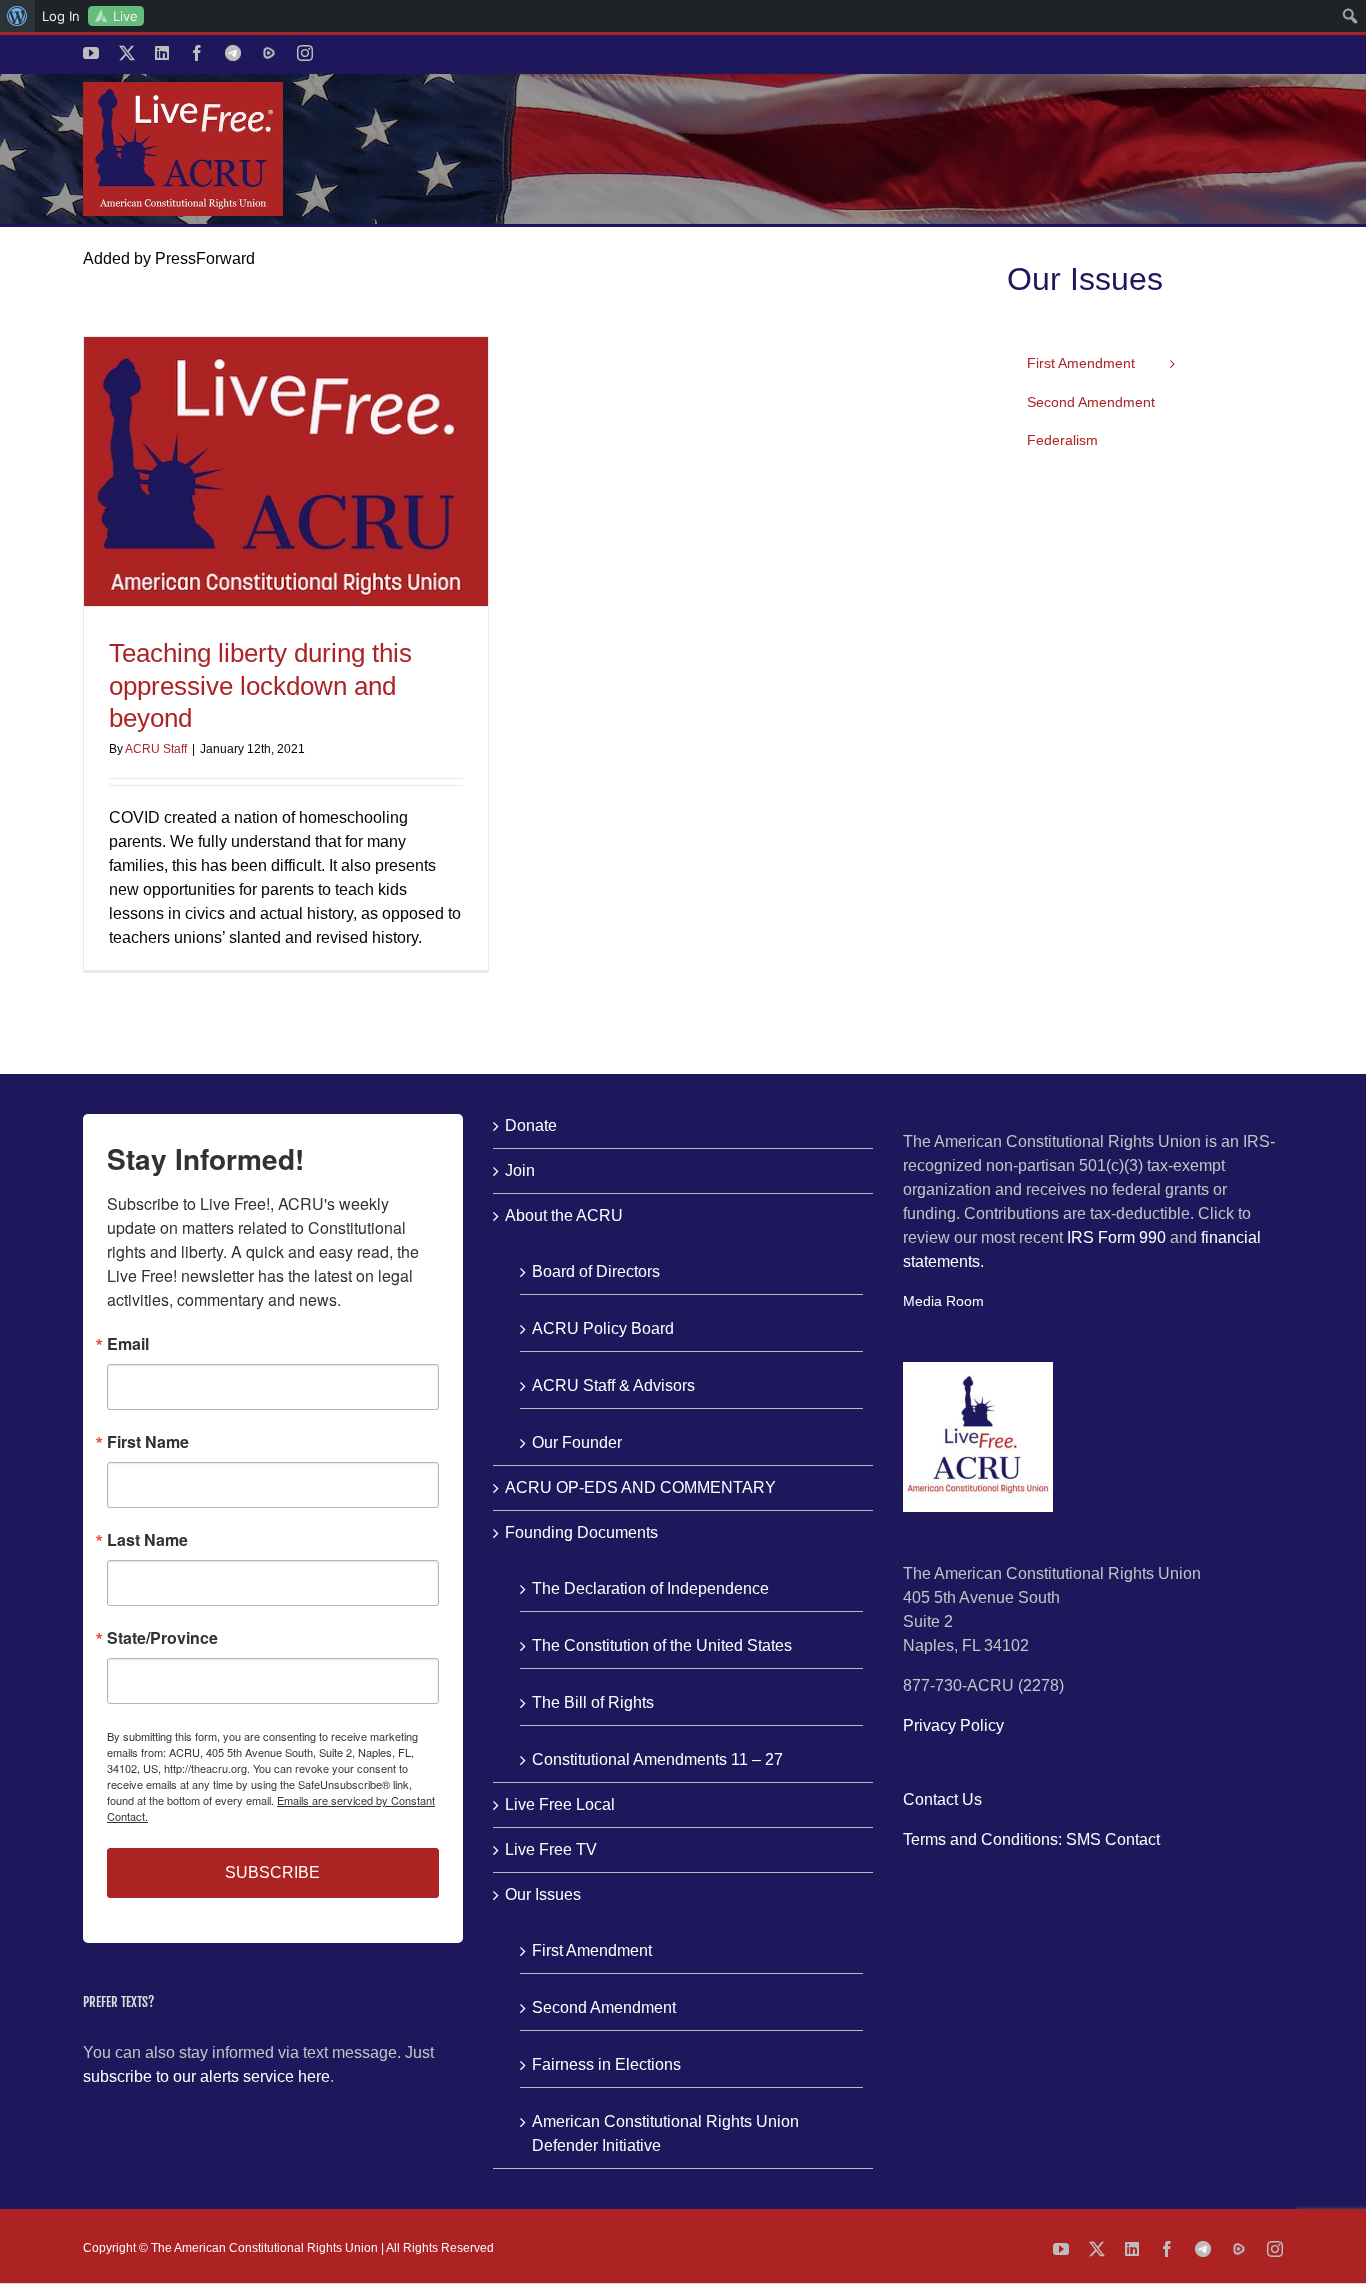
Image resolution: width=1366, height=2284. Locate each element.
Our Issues (543, 1894)
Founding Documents (581, 1532)
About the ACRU (564, 1215)
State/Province (162, 1638)
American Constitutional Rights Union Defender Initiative (665, 2133)
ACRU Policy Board (603, 1328)
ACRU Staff (156, 749)
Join (520, 1170)
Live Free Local (560, 1804)
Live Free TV (551, 1849)
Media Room (943, 1301)
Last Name (147, 1540)
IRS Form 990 (1116, 1237)
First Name (148, 1442)
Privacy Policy (953, 1725)
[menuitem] (17, 16)
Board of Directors (596, 1271)
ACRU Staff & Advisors (613, 1385)
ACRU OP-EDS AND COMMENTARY (640, 1487)
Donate (531, 1125)
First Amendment (592, 1950)
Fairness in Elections (606, 2064)
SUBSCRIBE (272, 1872)
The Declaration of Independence (650, 1588)
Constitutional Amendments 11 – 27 (657, 1759)
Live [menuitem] (125, 16)
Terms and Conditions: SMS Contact (1031, 1839)
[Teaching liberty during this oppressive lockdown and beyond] (286, 472)
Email (128, 1344)
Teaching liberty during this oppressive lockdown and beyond (260, 685)
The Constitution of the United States (662, 1645)
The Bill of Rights (593, 1702)
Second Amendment (604, 2007)
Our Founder (577, 1442)
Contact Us (942, 1799)
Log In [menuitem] (61, 16)
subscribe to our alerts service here (206, 2076)
